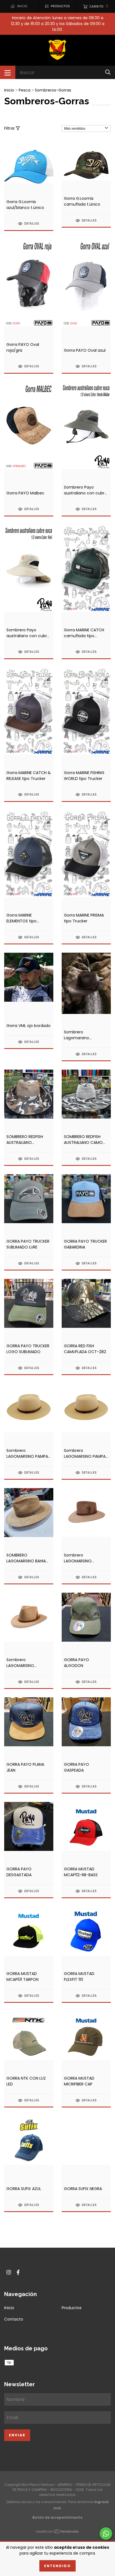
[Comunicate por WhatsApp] (106, 2534)
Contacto (14, 2319)
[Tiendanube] (57, 2532)
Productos (72, 2308)
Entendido (57, 2566)
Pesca (25, 90)
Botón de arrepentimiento (57, 2517)
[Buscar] (108, 72)
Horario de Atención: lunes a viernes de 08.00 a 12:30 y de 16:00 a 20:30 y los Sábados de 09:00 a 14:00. (58, 24)
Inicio (9, 90)
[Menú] (8, 72)
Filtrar (10, 128)
